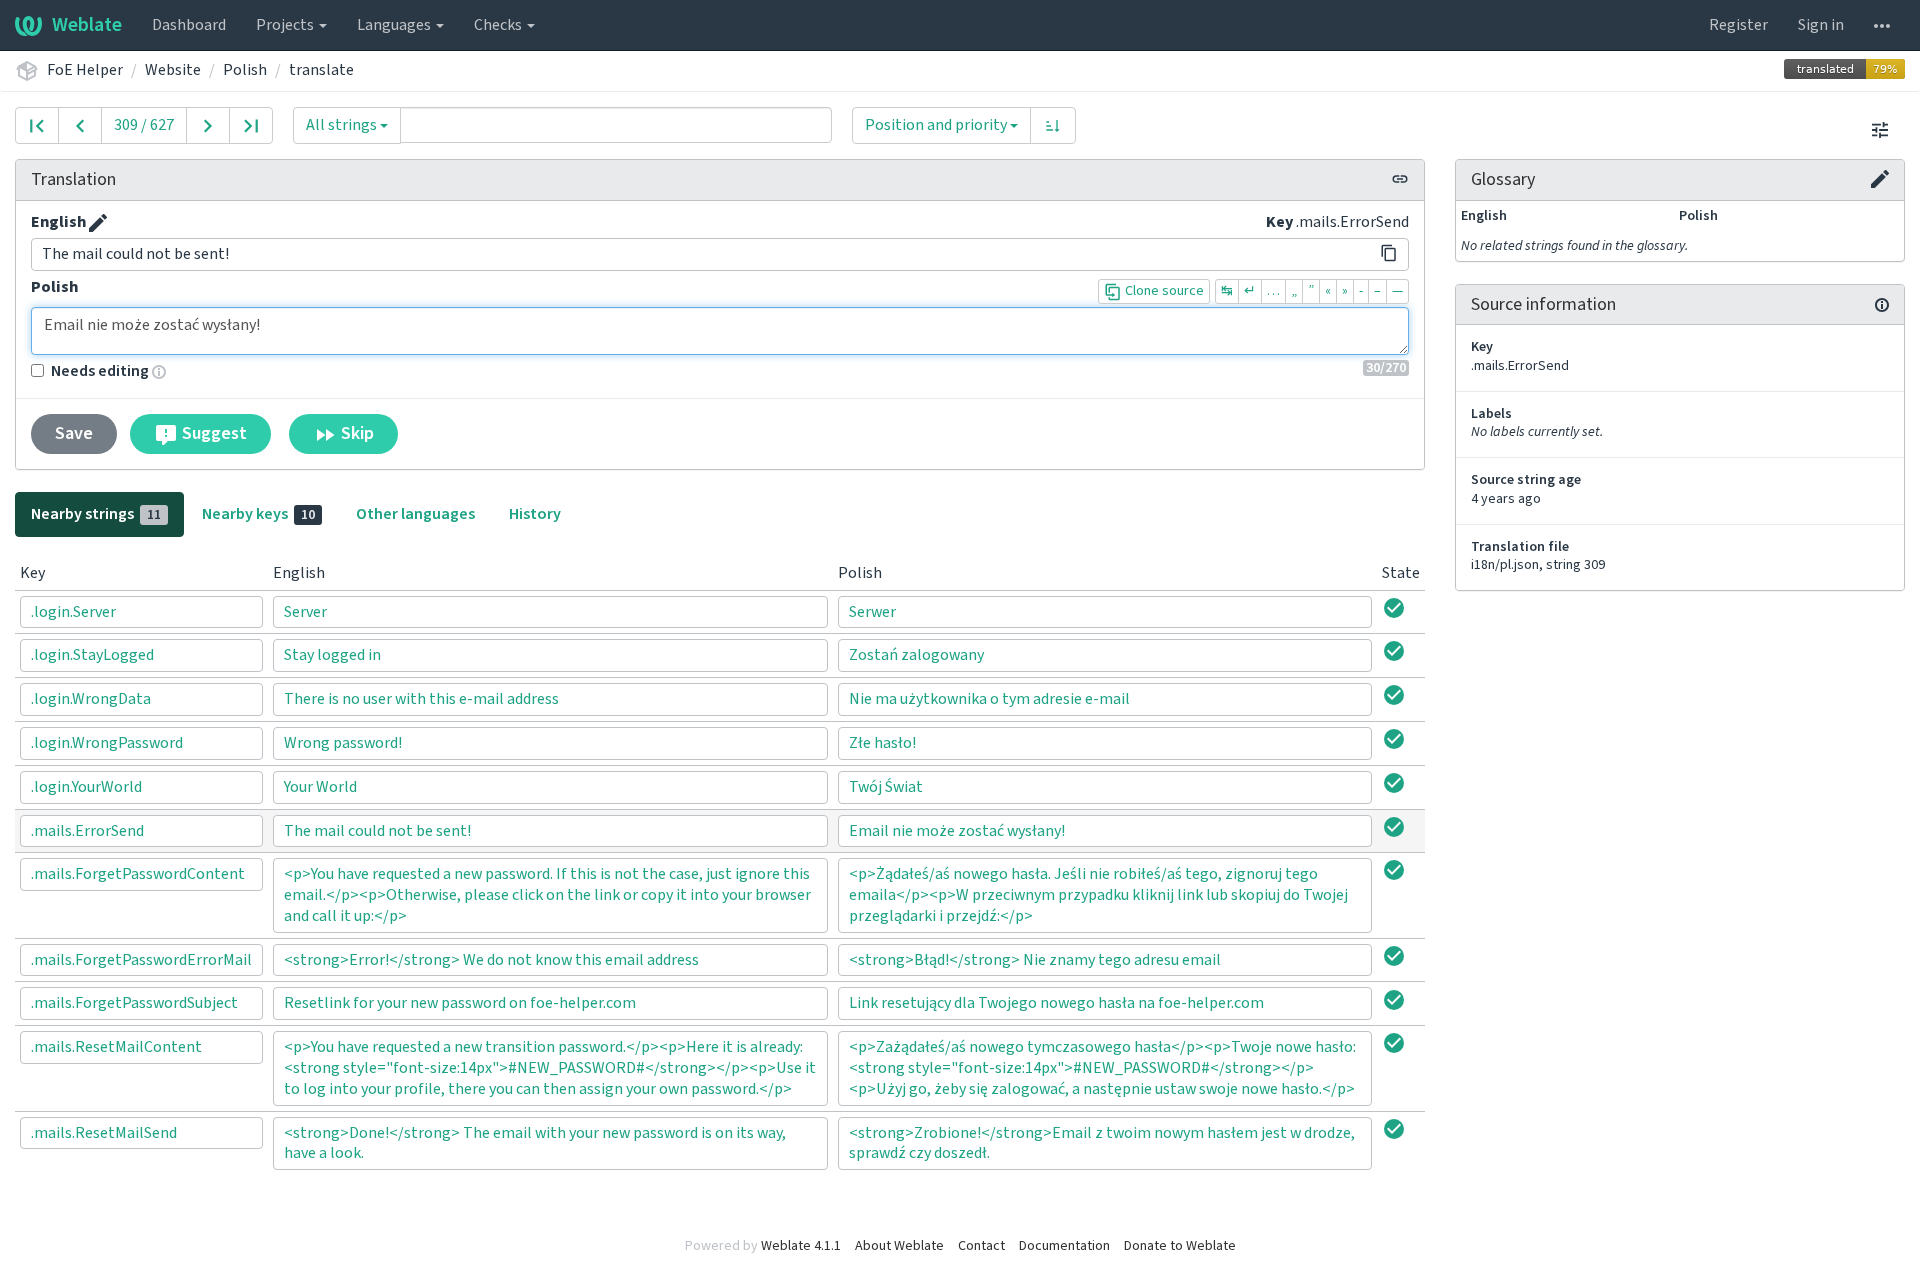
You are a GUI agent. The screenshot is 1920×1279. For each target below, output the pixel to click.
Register (1738, 25)
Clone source (1163, 291)
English (58, 222)
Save (74, 433)
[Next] (208, 125)
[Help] (1882, 25)
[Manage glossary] (1880, 179)
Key (1279, 222)
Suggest (212, 433)
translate (321, 70)
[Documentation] (1882, 305)
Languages (395, 25)
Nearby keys (258, 514)
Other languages (415, 514)
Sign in (1821, 25)
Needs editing (100, 371)
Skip (355, 433)
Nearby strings (96, 514)
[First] (37, 125)
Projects (286, 25)
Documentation (1064, 1246)
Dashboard (189, 25)
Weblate (87, 25)
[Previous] (80, 125)
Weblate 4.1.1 (801, 1246)
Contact (981, 1246)
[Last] (251, 125)
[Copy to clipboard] (1389, 253)
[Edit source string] (98, 223)
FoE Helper (85, 70)
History (535, 514)
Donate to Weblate (1180, 1246)
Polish (245, 70)
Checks (499, 25)
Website (173, 70)
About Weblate (899, 1246)
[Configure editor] (1880, 129)
